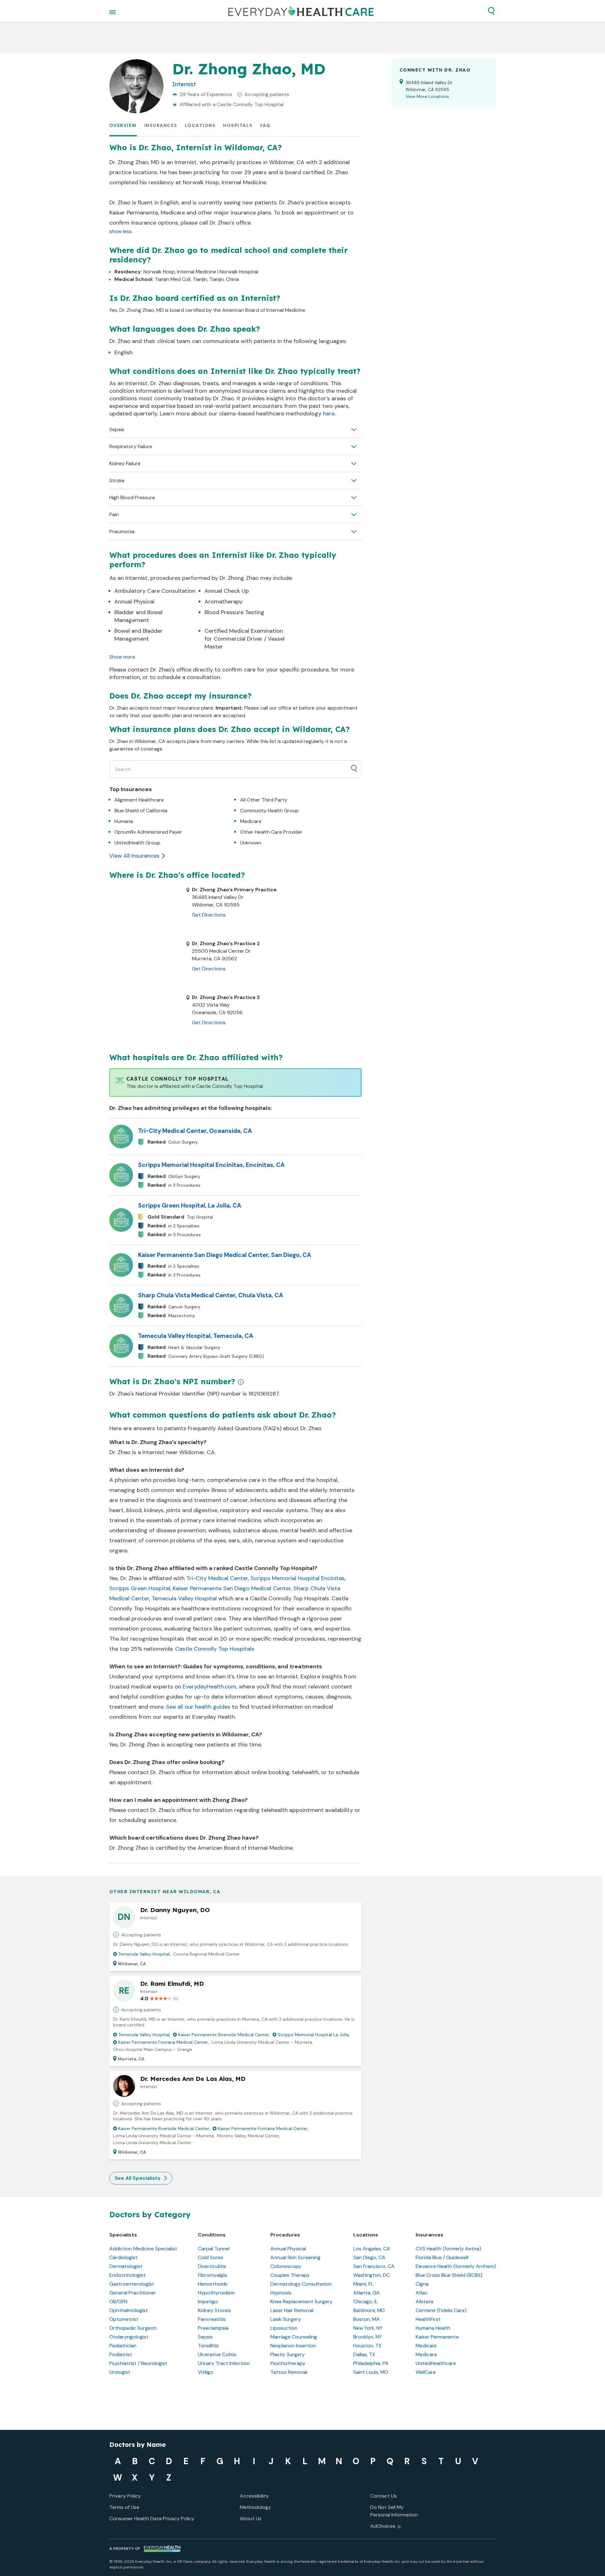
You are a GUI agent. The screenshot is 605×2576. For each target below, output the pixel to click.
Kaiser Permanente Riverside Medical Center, (224, 2035)
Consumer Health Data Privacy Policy (152, 2519)
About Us (251, 2519)
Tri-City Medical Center (217, 1578)
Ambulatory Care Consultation (155, 591)
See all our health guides (198, 1707)
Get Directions (209, 915)
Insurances (161, 125)
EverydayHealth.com (210, 1687)
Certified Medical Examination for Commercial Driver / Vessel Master (245, 639)
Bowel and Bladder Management (138, 635)
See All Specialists (138, 2178)
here (329, 414)
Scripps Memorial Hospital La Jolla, (314, 2035)
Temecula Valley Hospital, (144, 1954)
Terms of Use (124, 2507)
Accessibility (254, 2496)
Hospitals (238, 125)
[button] (491, 11)
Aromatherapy (224, 602)
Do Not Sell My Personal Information (394, 2511)
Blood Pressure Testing (234, 612)
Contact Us (383, 2496)
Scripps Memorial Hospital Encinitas (298, 1578)
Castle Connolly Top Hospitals (215, 1649)
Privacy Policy (125, 2496)
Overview (123, 125)
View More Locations (427, 96)
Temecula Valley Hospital (184, 1598)
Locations (200, 125)
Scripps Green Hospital (140, 1588)
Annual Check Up (227, 591)
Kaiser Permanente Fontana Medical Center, (164, 2042)
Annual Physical (134, 602)
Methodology (255, 2507)
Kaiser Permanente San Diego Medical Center (232, 1588)
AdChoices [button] (383, 2526)
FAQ (265, 125)
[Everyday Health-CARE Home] (301, 11)
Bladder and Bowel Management (138, 616)
